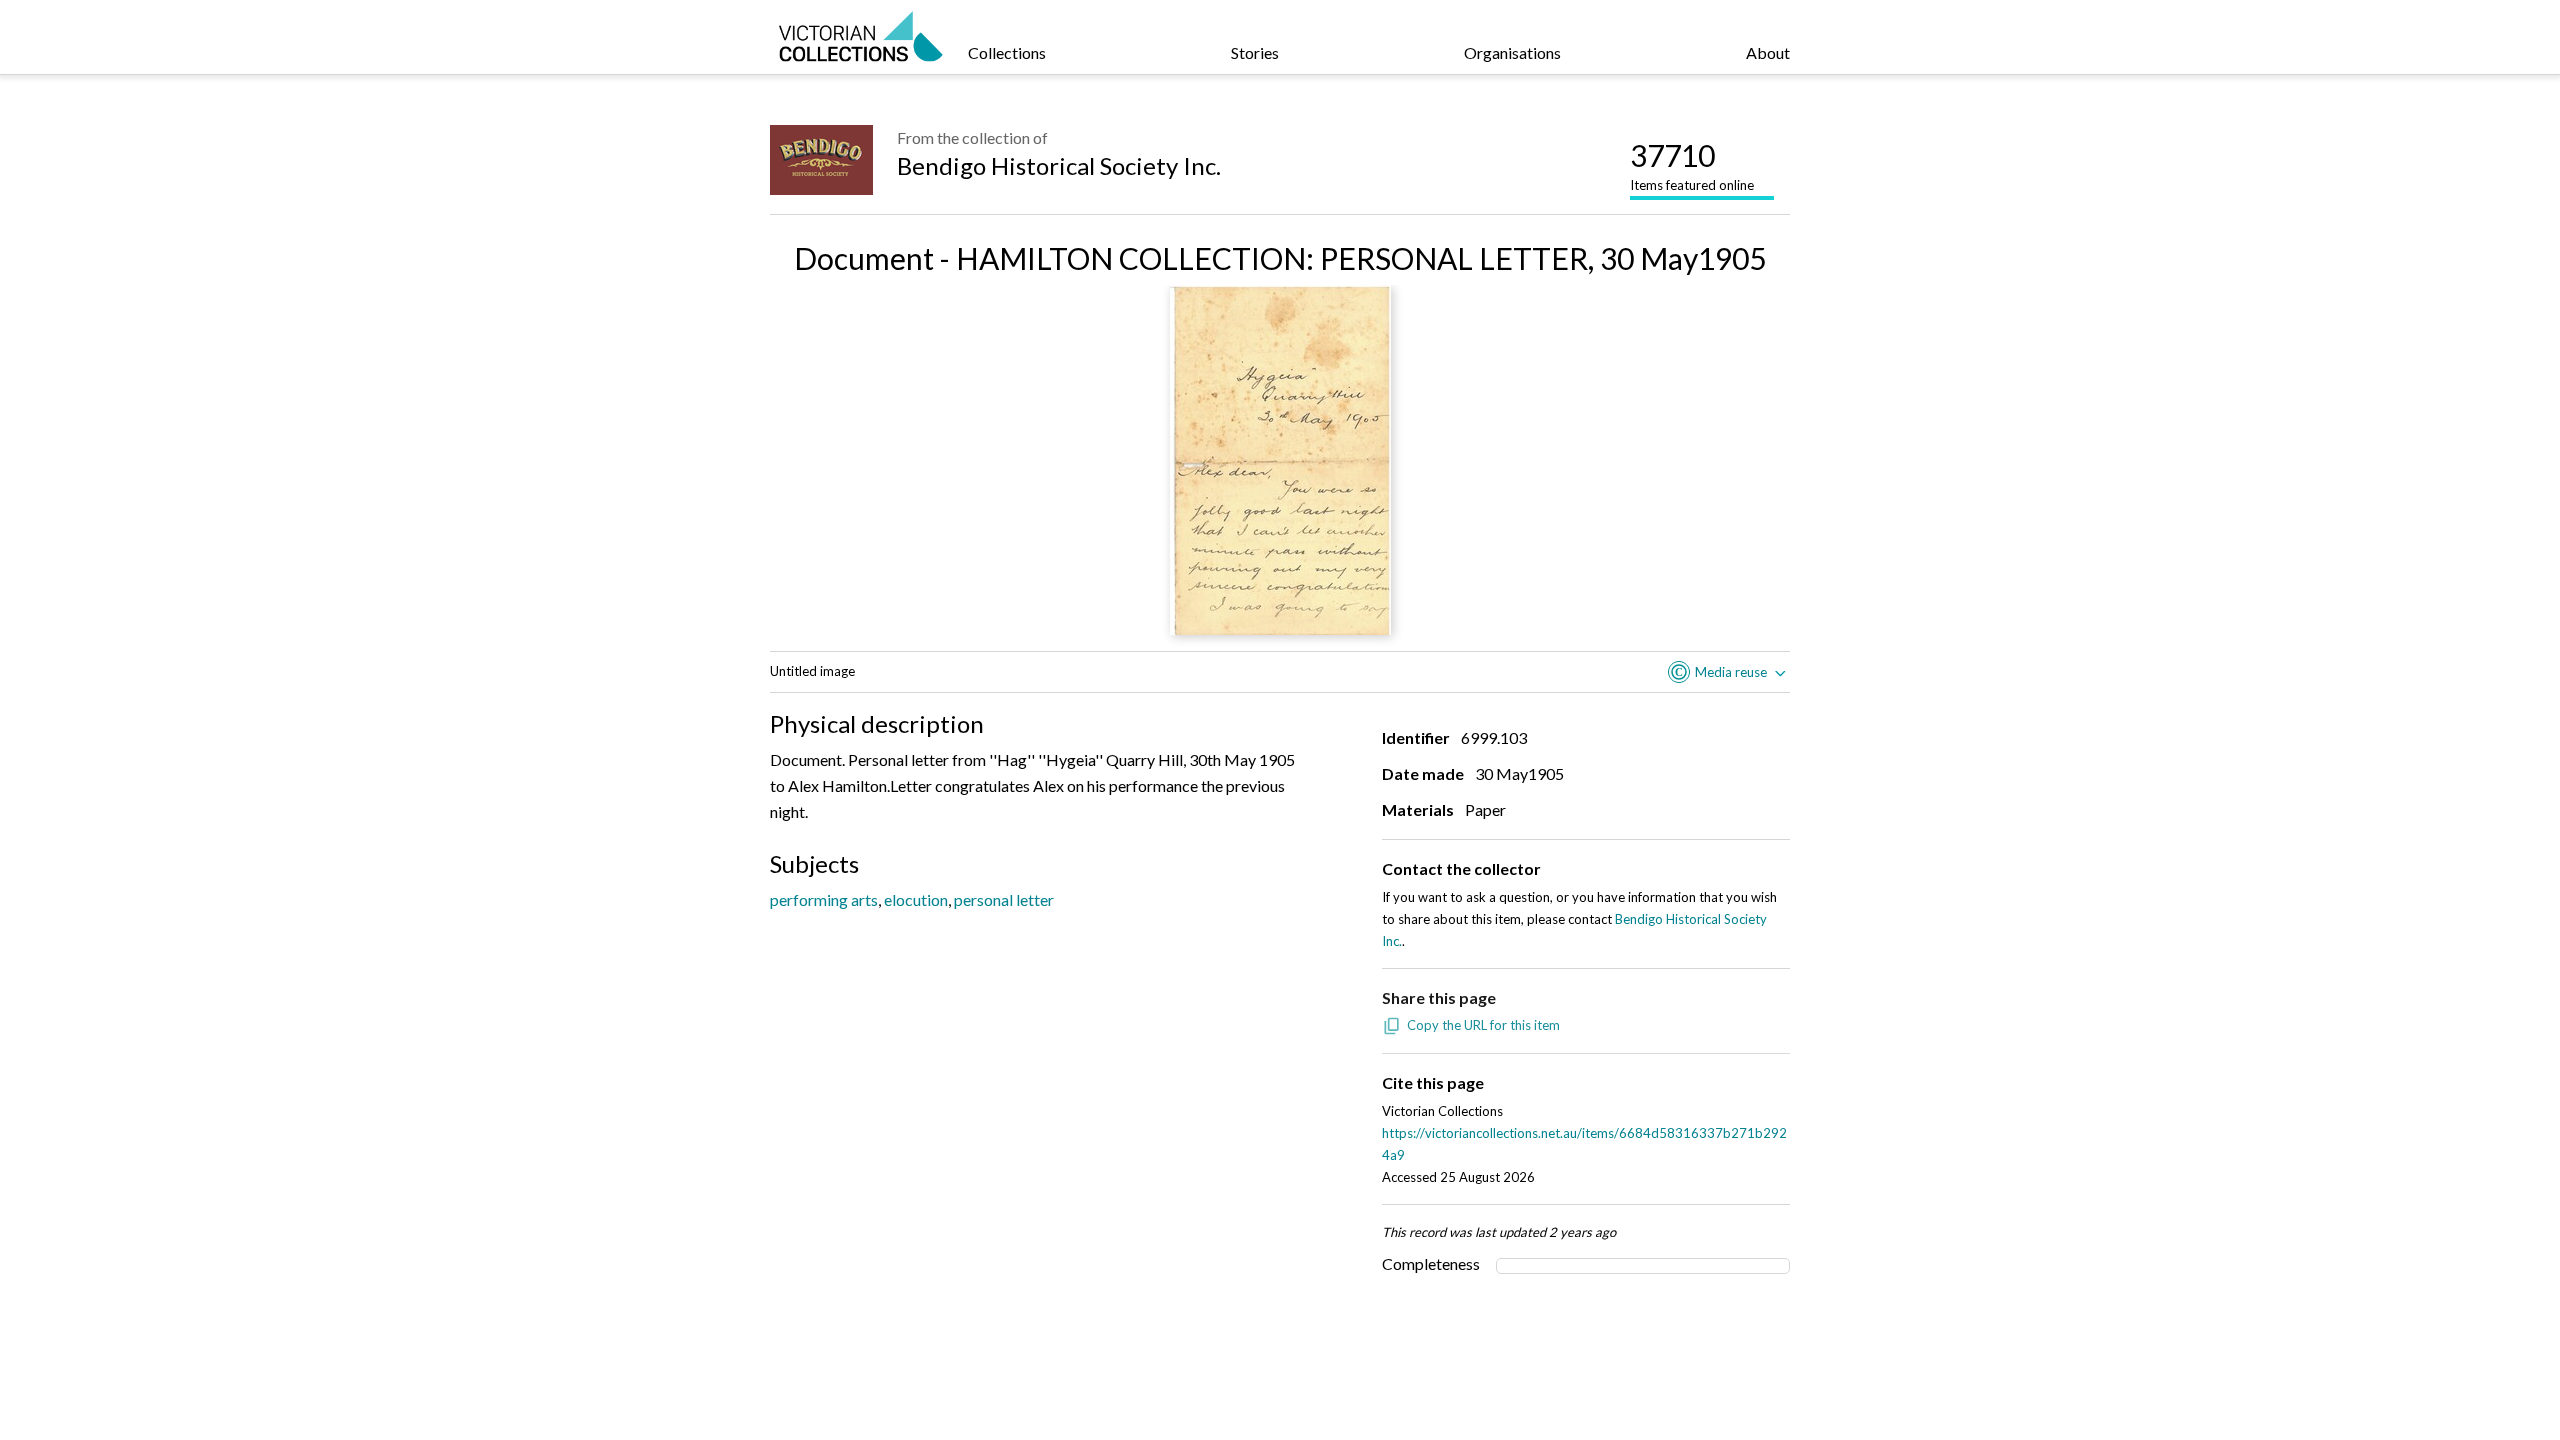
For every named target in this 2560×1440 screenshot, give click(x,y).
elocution (916, 899)
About (1768, 52)
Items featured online (1692, 165)
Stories (1255, 52)
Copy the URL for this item (1483, 1025)
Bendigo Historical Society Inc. (1059, 165)
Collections (1007, 52)
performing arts (824, 899)
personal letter (1004, 899)
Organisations (1512, 52)
